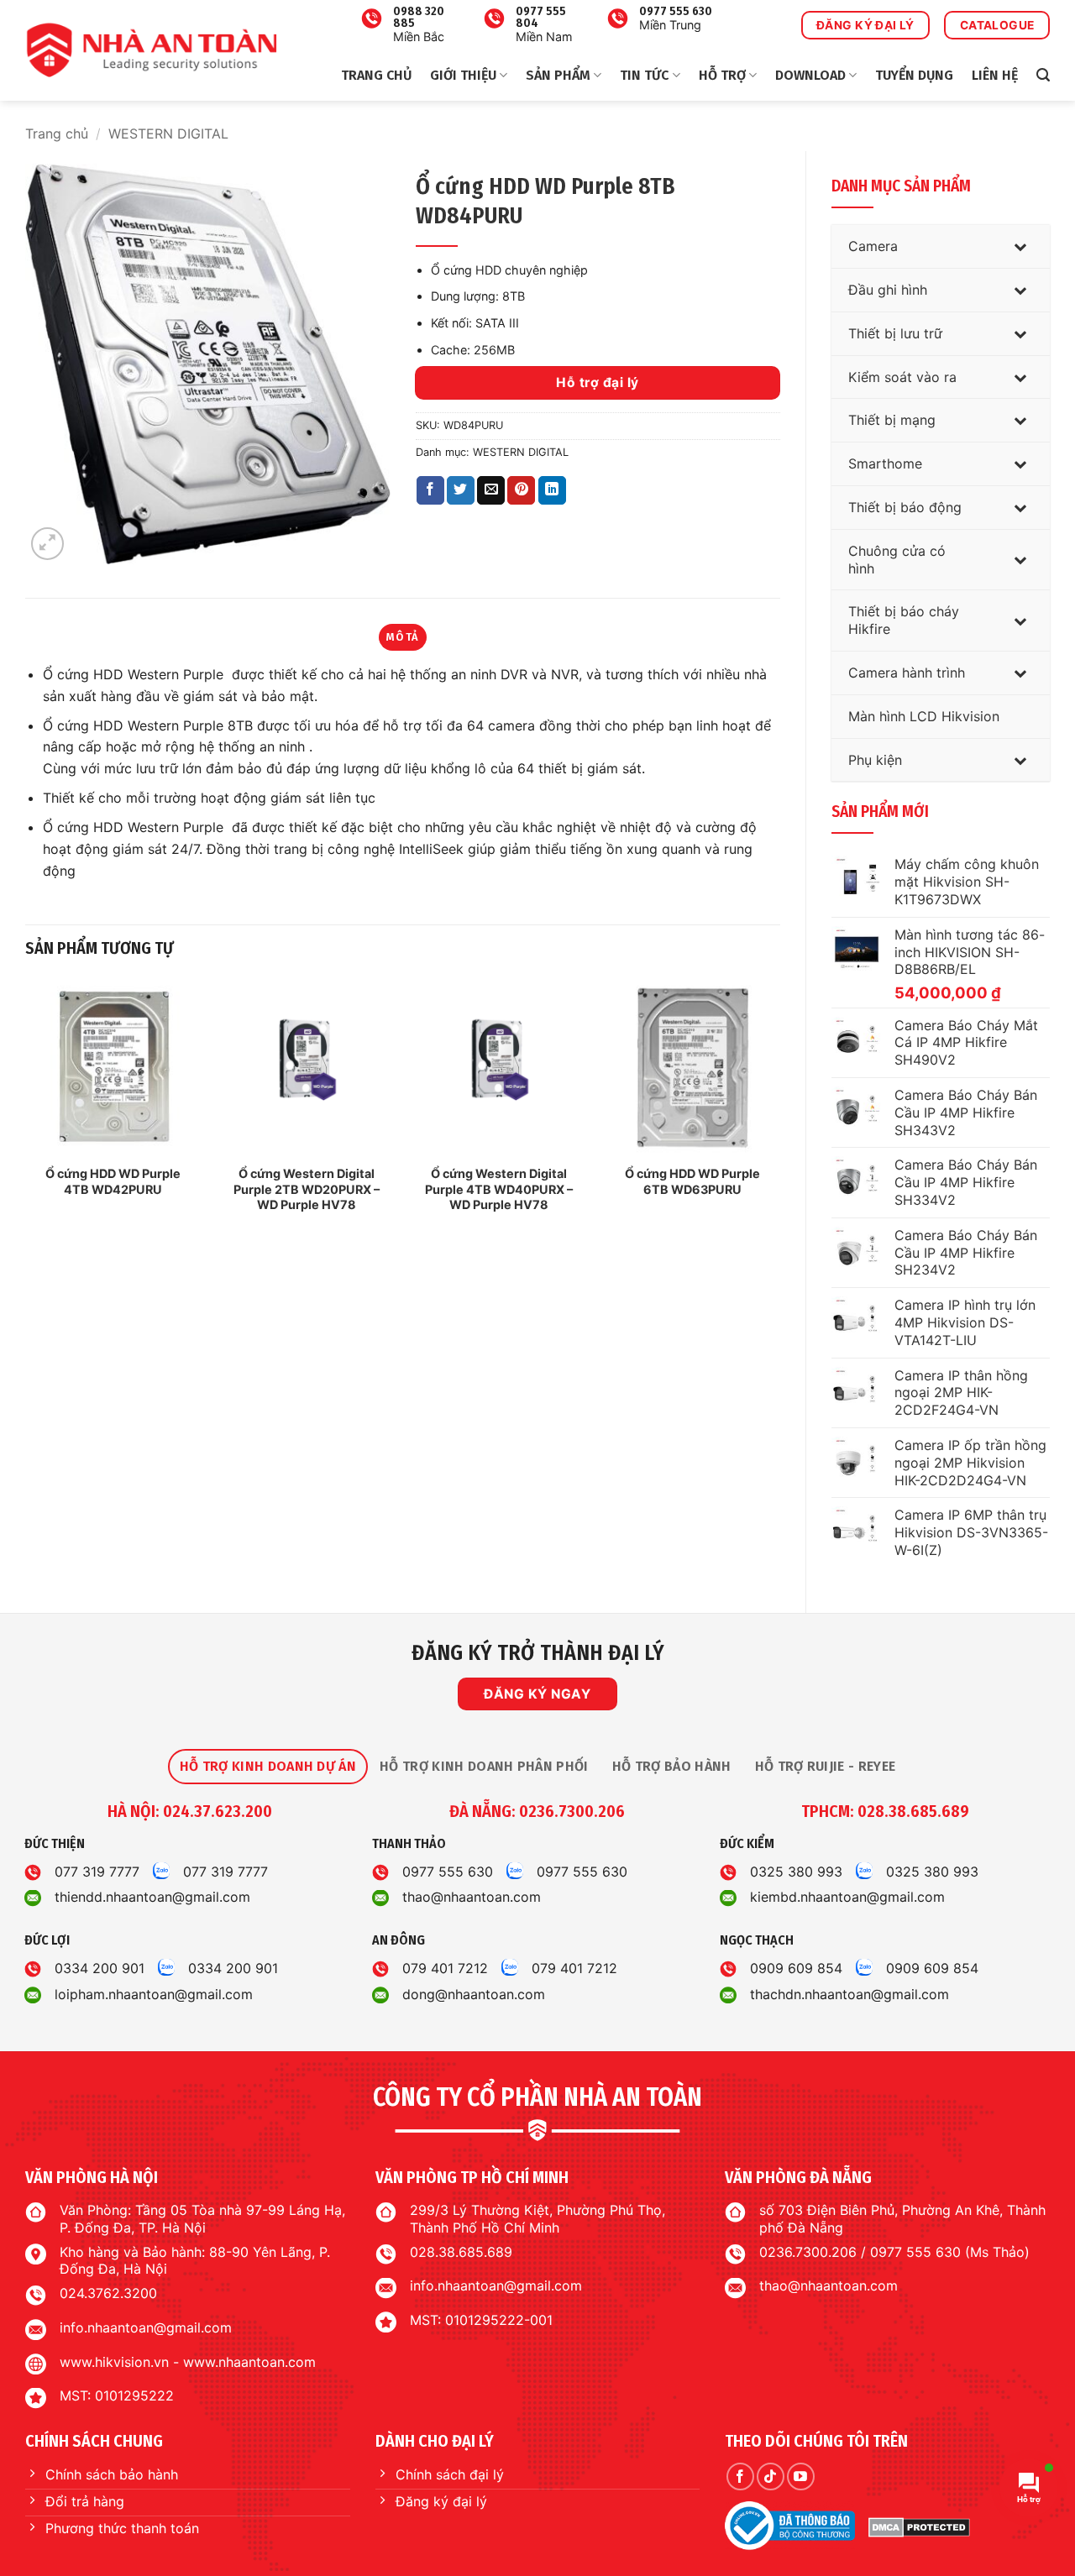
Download (810, 75)
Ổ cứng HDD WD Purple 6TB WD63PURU (692, 1181)
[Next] (779, 1113)
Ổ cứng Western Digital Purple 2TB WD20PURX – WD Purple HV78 (307, 1189)
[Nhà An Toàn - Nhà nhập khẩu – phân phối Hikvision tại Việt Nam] (151, 50)
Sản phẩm (558, 75)
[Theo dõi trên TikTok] (771, 2477)
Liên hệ (995, 75)
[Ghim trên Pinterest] (521, 490)
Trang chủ (376, 75)
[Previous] (26, 1113)
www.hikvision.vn (114, 2362)
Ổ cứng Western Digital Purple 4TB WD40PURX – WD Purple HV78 (499, 1189)
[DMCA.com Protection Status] (919, 2526)
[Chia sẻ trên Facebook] (430, 490)
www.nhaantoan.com (249, 2362)
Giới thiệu (463, 75)
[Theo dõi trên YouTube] (801, 2477)
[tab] (268, 1767)
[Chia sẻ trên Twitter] (461, 490)
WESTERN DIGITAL (168, 134)
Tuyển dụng (914, 75)
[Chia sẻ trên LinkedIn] (552, 490)
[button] (1043, 75)
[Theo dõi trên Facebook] (740, 2477)
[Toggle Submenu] (1020, 246)
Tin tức (644, 75)
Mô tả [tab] (402, 637)
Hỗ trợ (722, 75)
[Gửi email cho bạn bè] (491, 490)
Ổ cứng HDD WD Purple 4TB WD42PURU (113, 1181)
